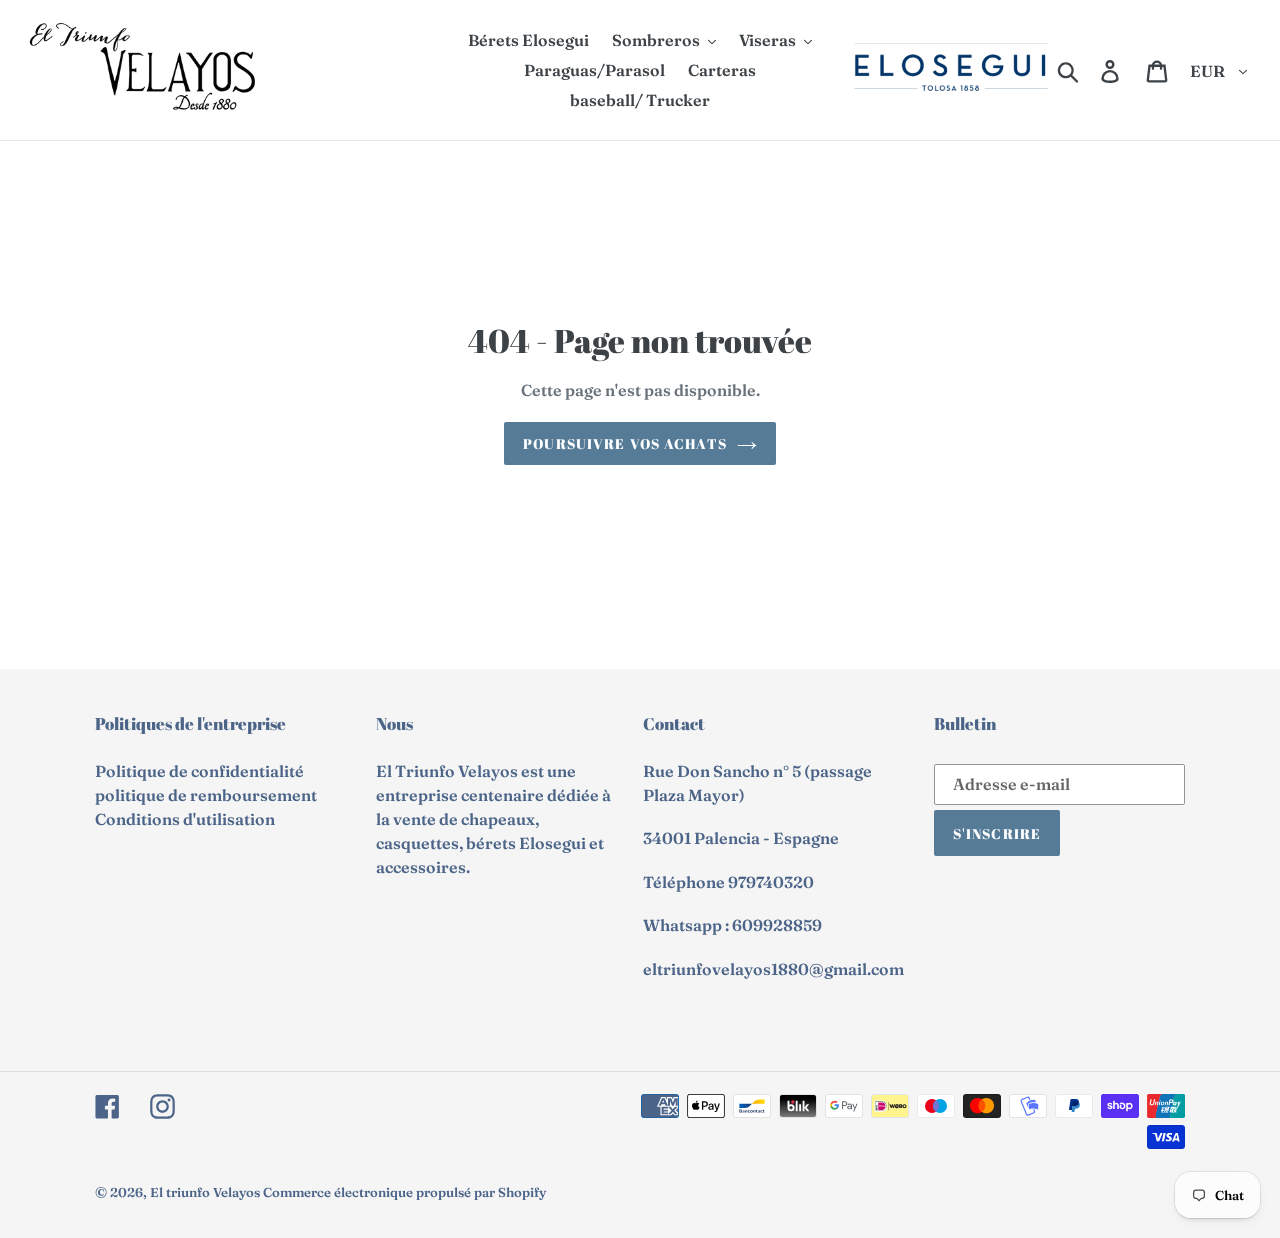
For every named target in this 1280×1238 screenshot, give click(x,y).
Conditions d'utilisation (185, 819)
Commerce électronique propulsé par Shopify (404, 1192)
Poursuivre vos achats (625, 443)
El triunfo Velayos (205, 1192)
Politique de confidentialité (199, 771)
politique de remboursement (206, 795)
